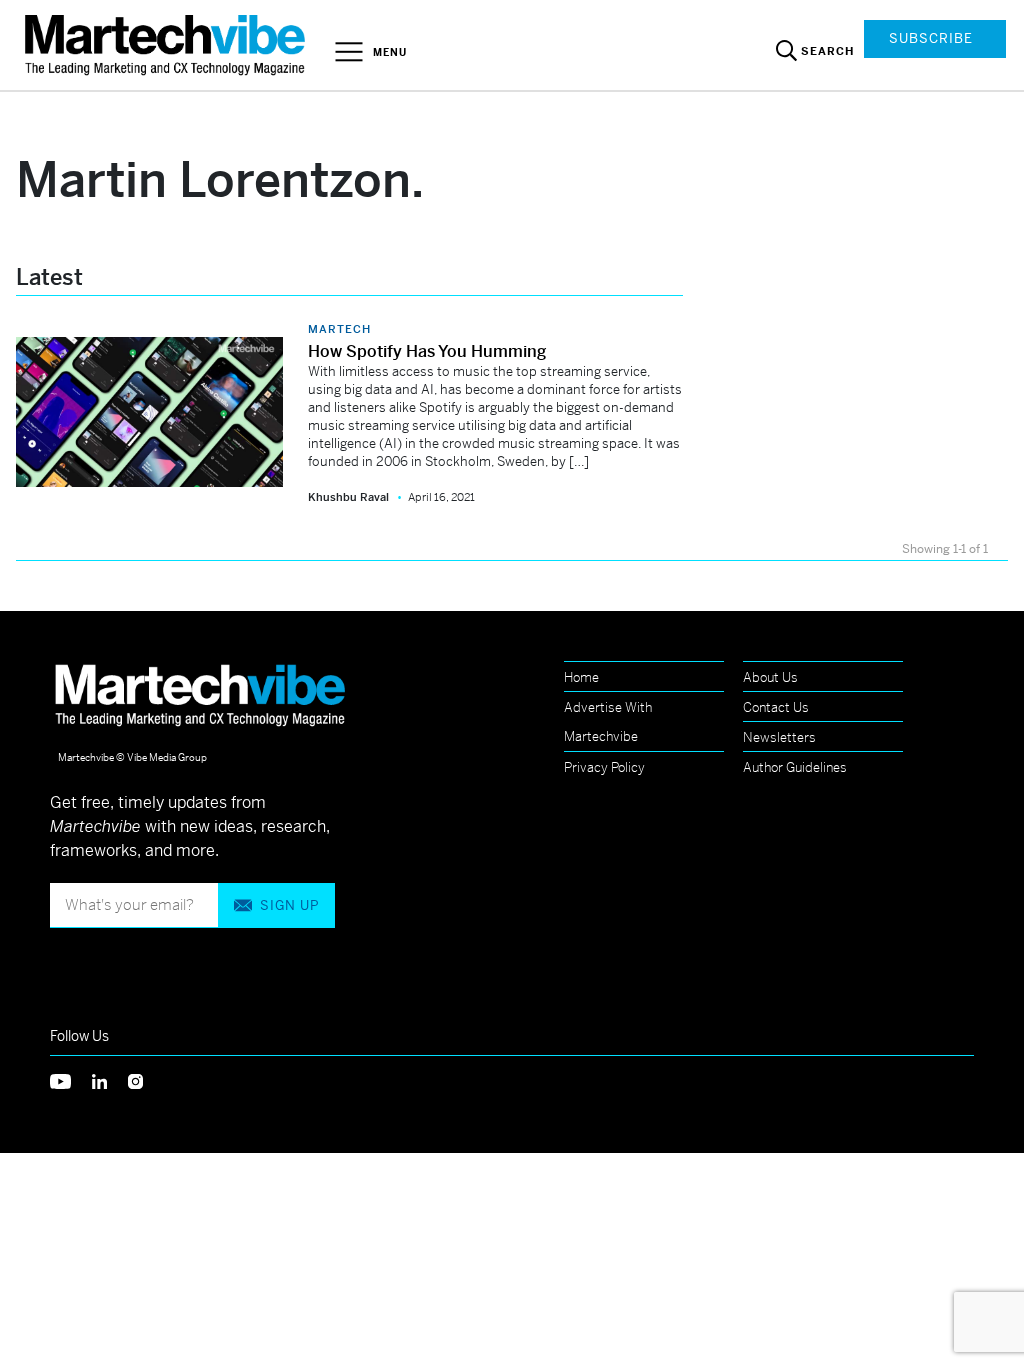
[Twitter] (71, 1079)
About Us (770, 677)
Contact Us (776, 707)
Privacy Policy (604, 767)
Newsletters (779, 737)
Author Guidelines (795, 767)
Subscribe (931, 38)
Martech (339, 329)
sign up (289, 905)
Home (581, 677)
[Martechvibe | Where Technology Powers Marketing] (167, 44)
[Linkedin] (110, 1079)
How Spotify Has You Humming (427, 351)
